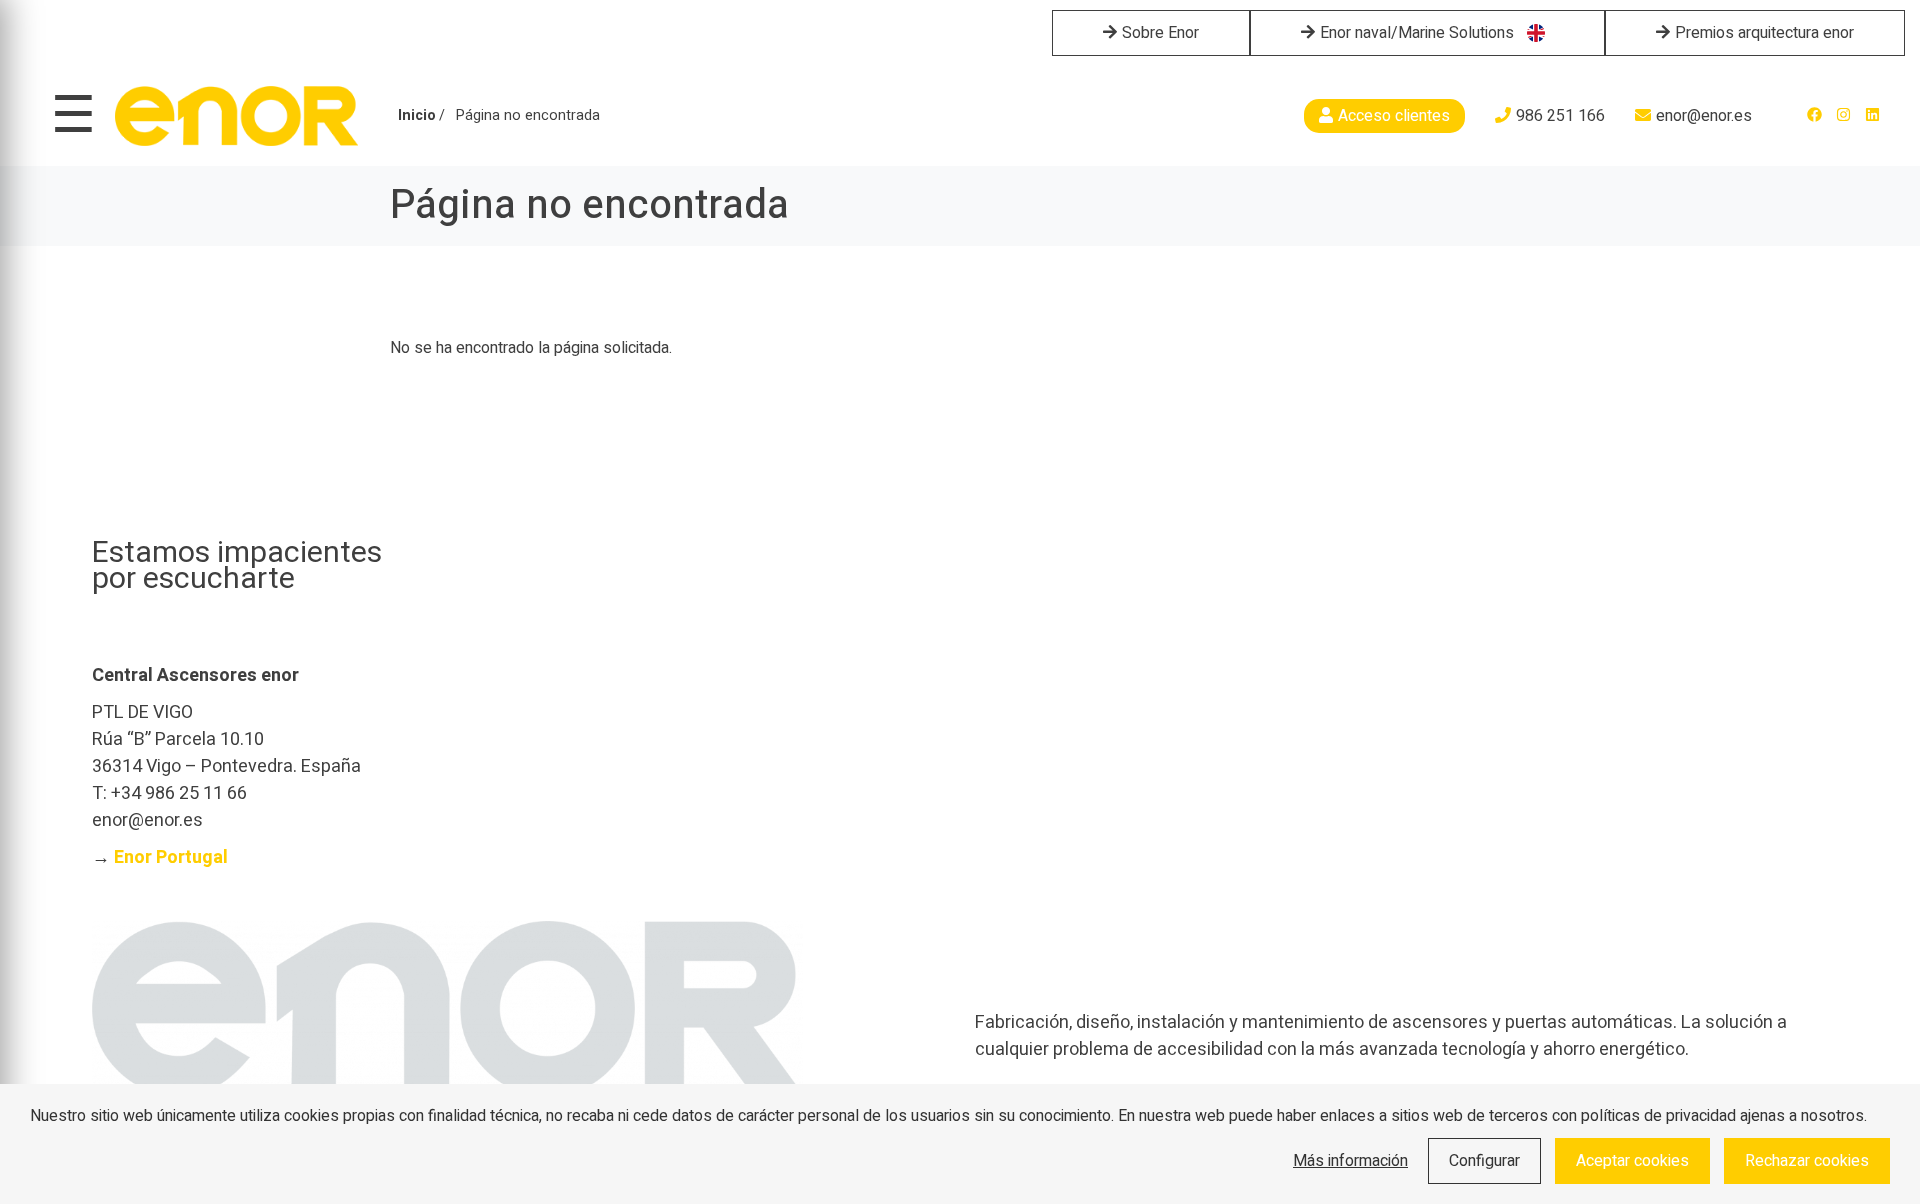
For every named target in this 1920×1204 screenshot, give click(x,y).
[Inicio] (236, 116)
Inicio (417, 115)
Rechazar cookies (1807, 1161)
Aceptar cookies (1632, 1161)
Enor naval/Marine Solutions (1417, 33)
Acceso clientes (1394, 116)
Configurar (1484, 1161)
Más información (1350, 1161)
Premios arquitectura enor (1764, 33)
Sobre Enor (1160, 33)
